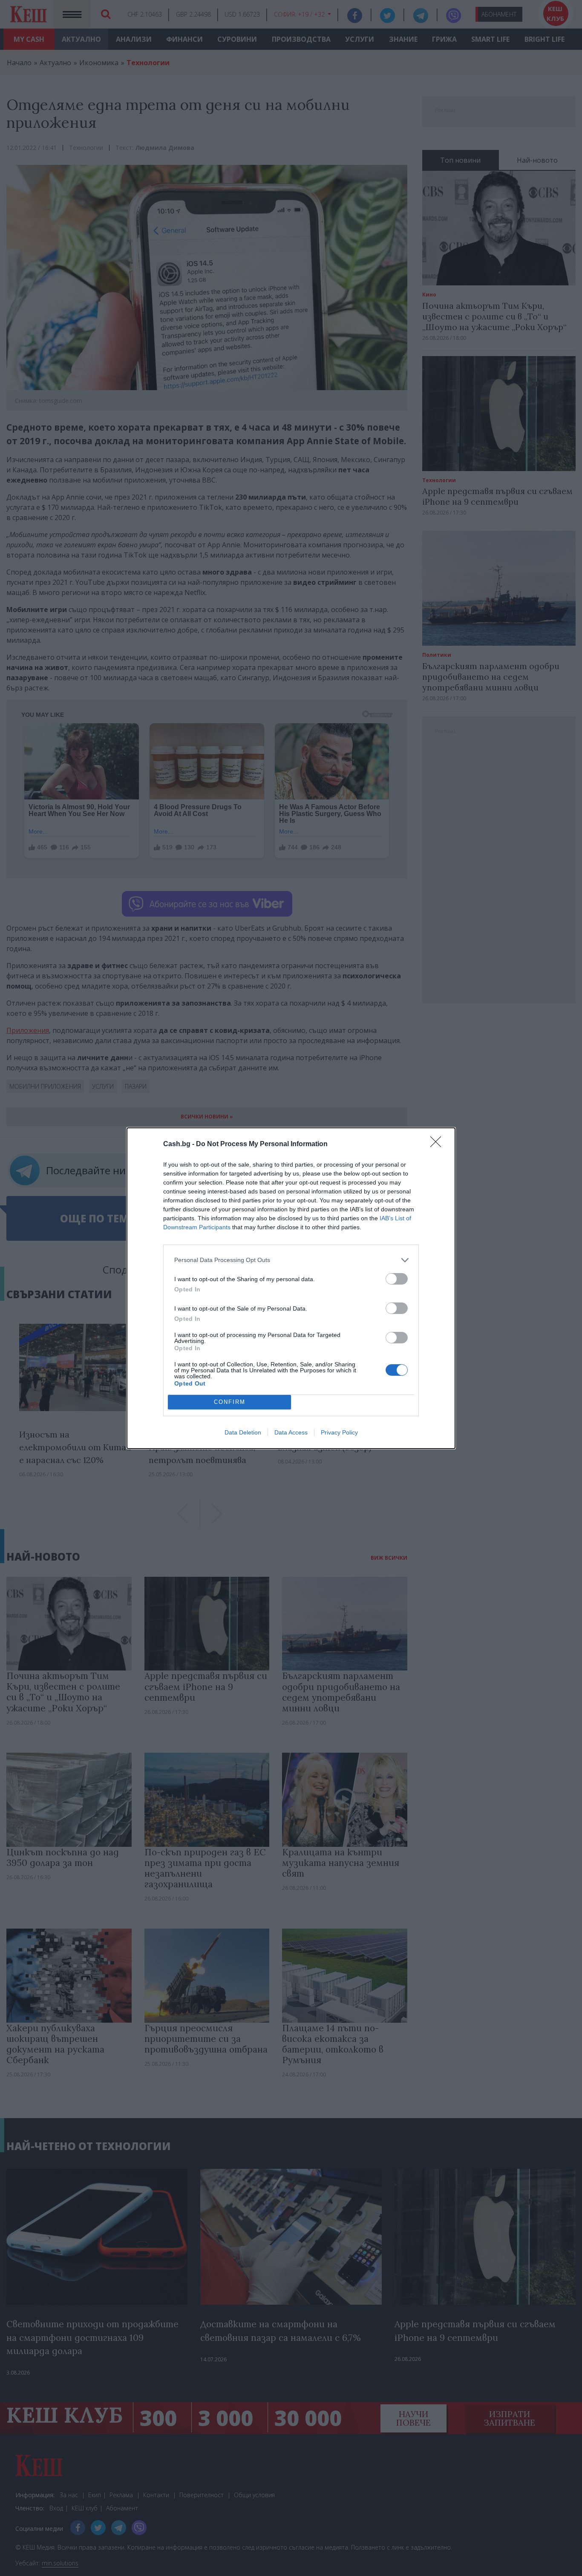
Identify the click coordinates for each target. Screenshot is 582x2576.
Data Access (291, 1432)
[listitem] (291, 1260)
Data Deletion (243, 1432)
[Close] (438, 1144)
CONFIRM (230, 1402)
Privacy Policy (339, 1432)
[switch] (397, 1279)
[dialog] (291, 1288)
